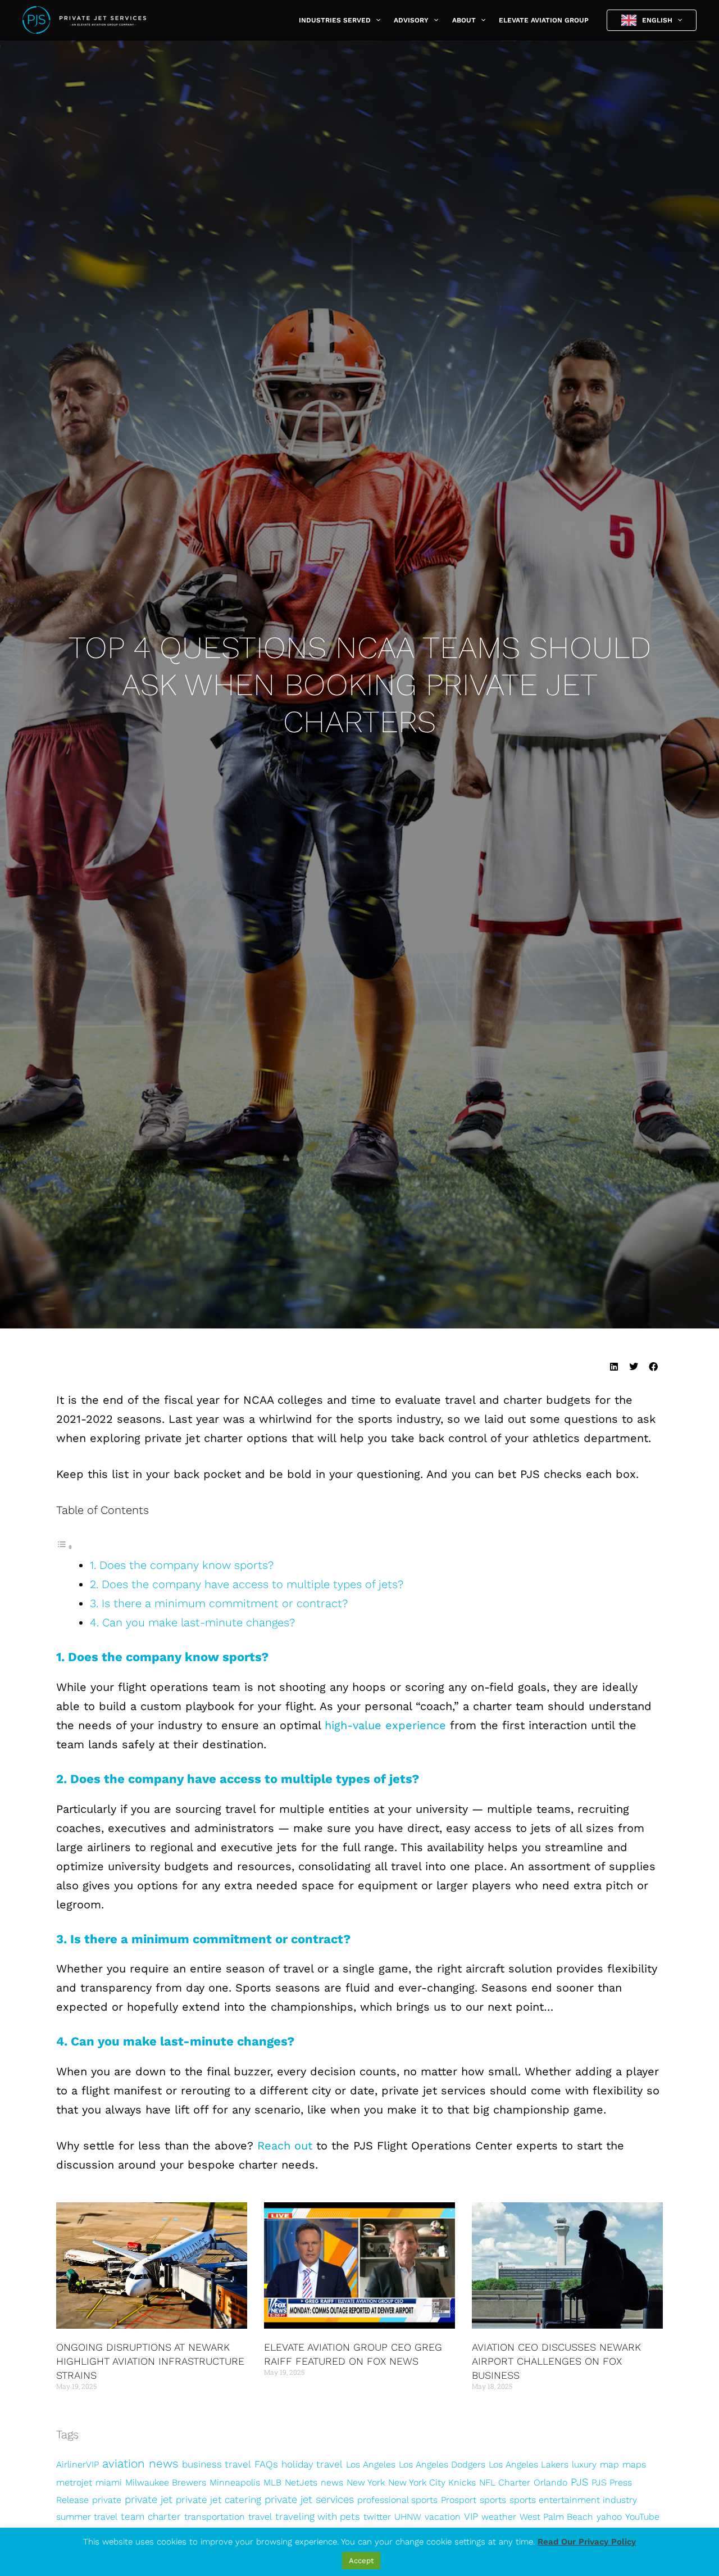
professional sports (397, 2500)
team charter (151, 2516)
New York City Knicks (432, 2482)
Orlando (550, 2482)
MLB (272, 2482)
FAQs (266, 2464)
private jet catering (219, 2500)
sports (493, 2500)
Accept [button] (361, 2561)
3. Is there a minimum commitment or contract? (219, 1603)
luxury (584, 2464)
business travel (217, 2464)
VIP (471, 2516)
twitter (377, 2517)
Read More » (75, 2408)
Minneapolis (235, 2482)
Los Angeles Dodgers (442, 2464)
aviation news (140, 2463)
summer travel (87, 2517)
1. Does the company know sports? (183, 1565)
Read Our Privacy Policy (587, 2542)
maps (634, 2464)
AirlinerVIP (78, 2464)
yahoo (609, 2517)
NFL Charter (505, 2482)
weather (499, 2517)
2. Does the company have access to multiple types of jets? (247, 1584)
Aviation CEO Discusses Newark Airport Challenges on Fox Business (556, 2361)
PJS (579, 2482)
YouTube (642, 2517)
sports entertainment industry (573, 2500)
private (107, 2500)
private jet (149, 2499)
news (332, 2482)
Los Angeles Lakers (529, 2464)
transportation (215, 2517)
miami (109, 2482)
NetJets (301, 2482)
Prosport (459, 2500)
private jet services (309, 2499)
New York (366, 2482)
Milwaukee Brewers (166, 2482)
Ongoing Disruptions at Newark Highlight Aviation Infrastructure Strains (150, 2361)
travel (260, 2517)
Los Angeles (371, 2464)
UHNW (408, 2517)
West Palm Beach (556, 2517)
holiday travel (312, 2464)
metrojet (74, 2482)
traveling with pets (318, 2516)
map (609, 2464)
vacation (443, 2517)
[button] (376, 20)
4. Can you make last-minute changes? (192, 1622)
